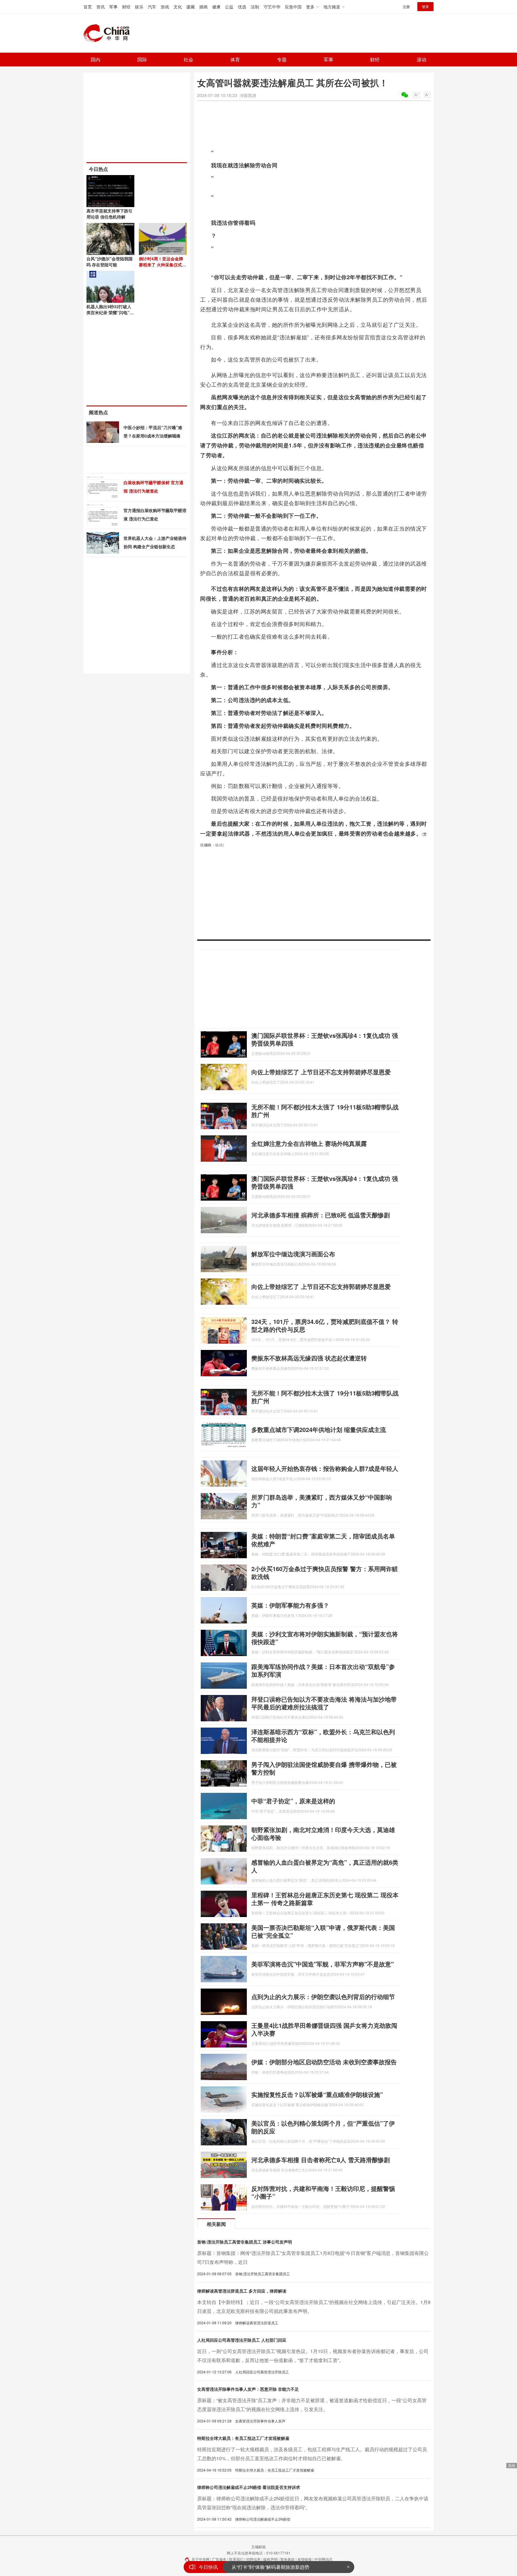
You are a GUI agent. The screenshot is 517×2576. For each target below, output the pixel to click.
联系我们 (236, 2559)
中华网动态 (323, 2559)
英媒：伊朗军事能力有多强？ (290, 1605)
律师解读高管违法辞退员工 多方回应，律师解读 (242, 2291)
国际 (142, 59)
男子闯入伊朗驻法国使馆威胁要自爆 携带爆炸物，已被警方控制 (324, 1768)
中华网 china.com (109, 33)
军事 (113, 7)
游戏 (165, 7)
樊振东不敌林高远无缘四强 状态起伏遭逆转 (309, 1358)
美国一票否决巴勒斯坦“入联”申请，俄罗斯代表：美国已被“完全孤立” (323, 1931)
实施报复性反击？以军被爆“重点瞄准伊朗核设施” (317, 2094)
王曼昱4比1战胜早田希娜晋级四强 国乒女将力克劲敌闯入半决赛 (324, 2029)
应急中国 (293, 7)
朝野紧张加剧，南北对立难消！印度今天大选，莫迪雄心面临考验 (323, 1833)
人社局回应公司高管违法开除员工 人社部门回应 (242, 2340)
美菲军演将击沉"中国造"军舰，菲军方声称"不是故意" (323, 1964)
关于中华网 (200, 2559)
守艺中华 (272, 7)
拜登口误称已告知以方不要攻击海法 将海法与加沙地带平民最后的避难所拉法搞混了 (324, 1703)
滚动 (422, 59)
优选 (242, 7)
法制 (255, 7)
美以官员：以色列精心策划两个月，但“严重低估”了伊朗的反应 (323, 2127)
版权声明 (270, 2559)
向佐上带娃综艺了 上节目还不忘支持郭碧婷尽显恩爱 (321, 1072)
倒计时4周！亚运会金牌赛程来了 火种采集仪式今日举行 (162, 265)
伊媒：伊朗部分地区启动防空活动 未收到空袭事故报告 (324, 2062)
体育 (235, 59)
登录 (425, 6)
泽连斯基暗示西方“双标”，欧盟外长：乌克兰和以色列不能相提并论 (323, 1736)
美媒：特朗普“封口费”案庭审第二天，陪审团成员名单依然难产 (323, 1540)
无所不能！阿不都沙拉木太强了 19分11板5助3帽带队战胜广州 (325, 1111)
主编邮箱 (258, 2547)
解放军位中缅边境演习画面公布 (293, 1254)
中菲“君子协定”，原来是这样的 (293, 1801)
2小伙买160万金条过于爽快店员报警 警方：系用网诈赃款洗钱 (325, 1572)
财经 (126, 7)
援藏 (191, 7)
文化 (178, 7)
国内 (95, 59)
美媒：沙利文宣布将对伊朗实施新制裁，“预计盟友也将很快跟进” (325, 1638)
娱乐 (139, 7)
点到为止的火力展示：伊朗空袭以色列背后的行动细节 (323, 1996)
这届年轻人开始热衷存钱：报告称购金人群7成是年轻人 (325, 1468)
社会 (188, 59)
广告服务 (219, 2559)
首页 (88, 7)
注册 (406, 6)
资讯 (101, 7)
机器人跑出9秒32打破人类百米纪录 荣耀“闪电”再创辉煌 (110, 312)
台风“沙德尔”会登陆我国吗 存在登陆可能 (110, 262)
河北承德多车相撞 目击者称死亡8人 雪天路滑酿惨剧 (321, 2160)
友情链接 (305, 2559)
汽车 (152, 7)
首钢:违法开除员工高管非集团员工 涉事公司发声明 (245, 2242)
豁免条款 (288, 2559)
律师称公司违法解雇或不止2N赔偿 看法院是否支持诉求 (249, 2487)
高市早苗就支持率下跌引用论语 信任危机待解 (110, 214)
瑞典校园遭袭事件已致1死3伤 (263, 2567)
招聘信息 (253, 2559)
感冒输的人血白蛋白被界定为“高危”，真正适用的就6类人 (325, 1866)
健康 (216, 7)
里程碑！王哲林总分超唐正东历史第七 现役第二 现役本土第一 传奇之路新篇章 (325, 1899)
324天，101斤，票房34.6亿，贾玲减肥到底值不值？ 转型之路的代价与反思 (325, 1325)
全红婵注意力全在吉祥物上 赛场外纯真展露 (309, 1143)
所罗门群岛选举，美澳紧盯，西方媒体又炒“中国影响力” (322, 1501)
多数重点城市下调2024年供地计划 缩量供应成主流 (319, 1429)
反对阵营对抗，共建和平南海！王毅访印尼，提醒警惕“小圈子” (323, 2192)
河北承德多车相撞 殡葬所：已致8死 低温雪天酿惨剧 (321, 1215)
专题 (282, 59)
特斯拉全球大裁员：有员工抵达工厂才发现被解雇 (243, 2438)
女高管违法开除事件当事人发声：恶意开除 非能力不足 (248, 2389)
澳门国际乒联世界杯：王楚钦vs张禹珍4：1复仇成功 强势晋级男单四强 (325, 1039)
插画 (203, 7)
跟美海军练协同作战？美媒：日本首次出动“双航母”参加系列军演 (323, 1670)
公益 (229, 7)
